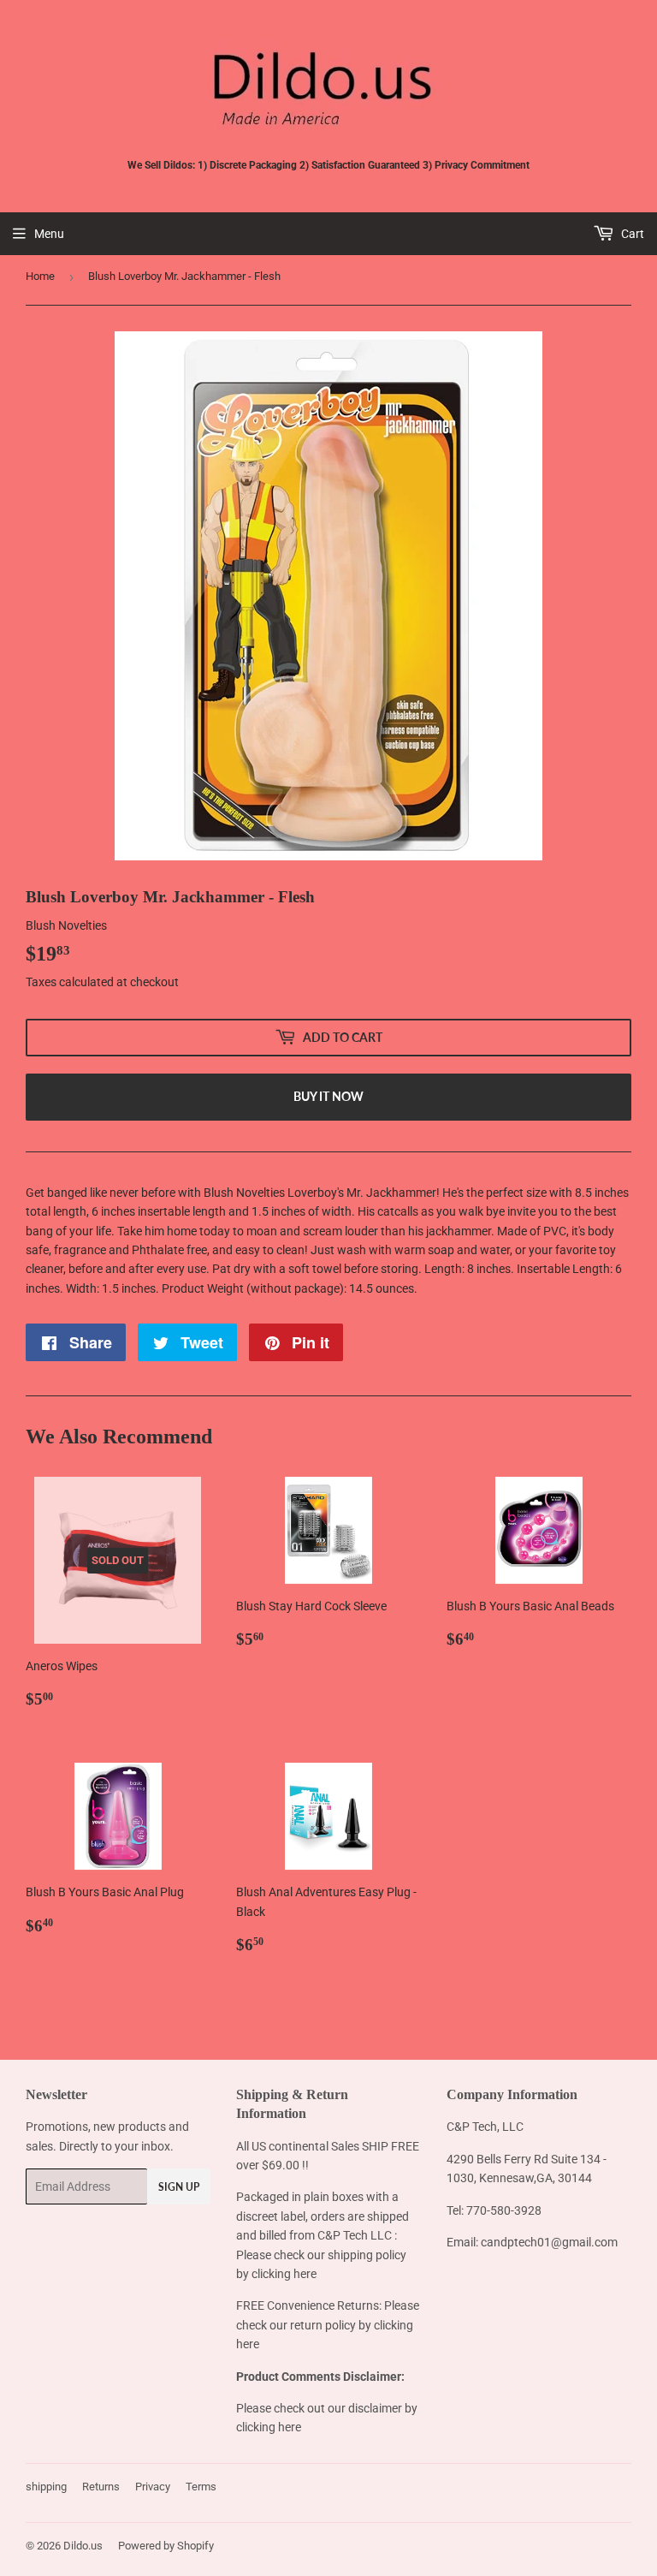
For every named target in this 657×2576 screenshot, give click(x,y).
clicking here (284, 2274)
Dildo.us (83, 2546)
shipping (46, 2487)
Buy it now (328, 1096)
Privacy (153, 2487)
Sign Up (179, 2187)
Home (40, 276)
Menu (49, 234)
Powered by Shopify (166, 2546)
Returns (101, 2487)
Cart (631, 234)
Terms (201, 2487)
